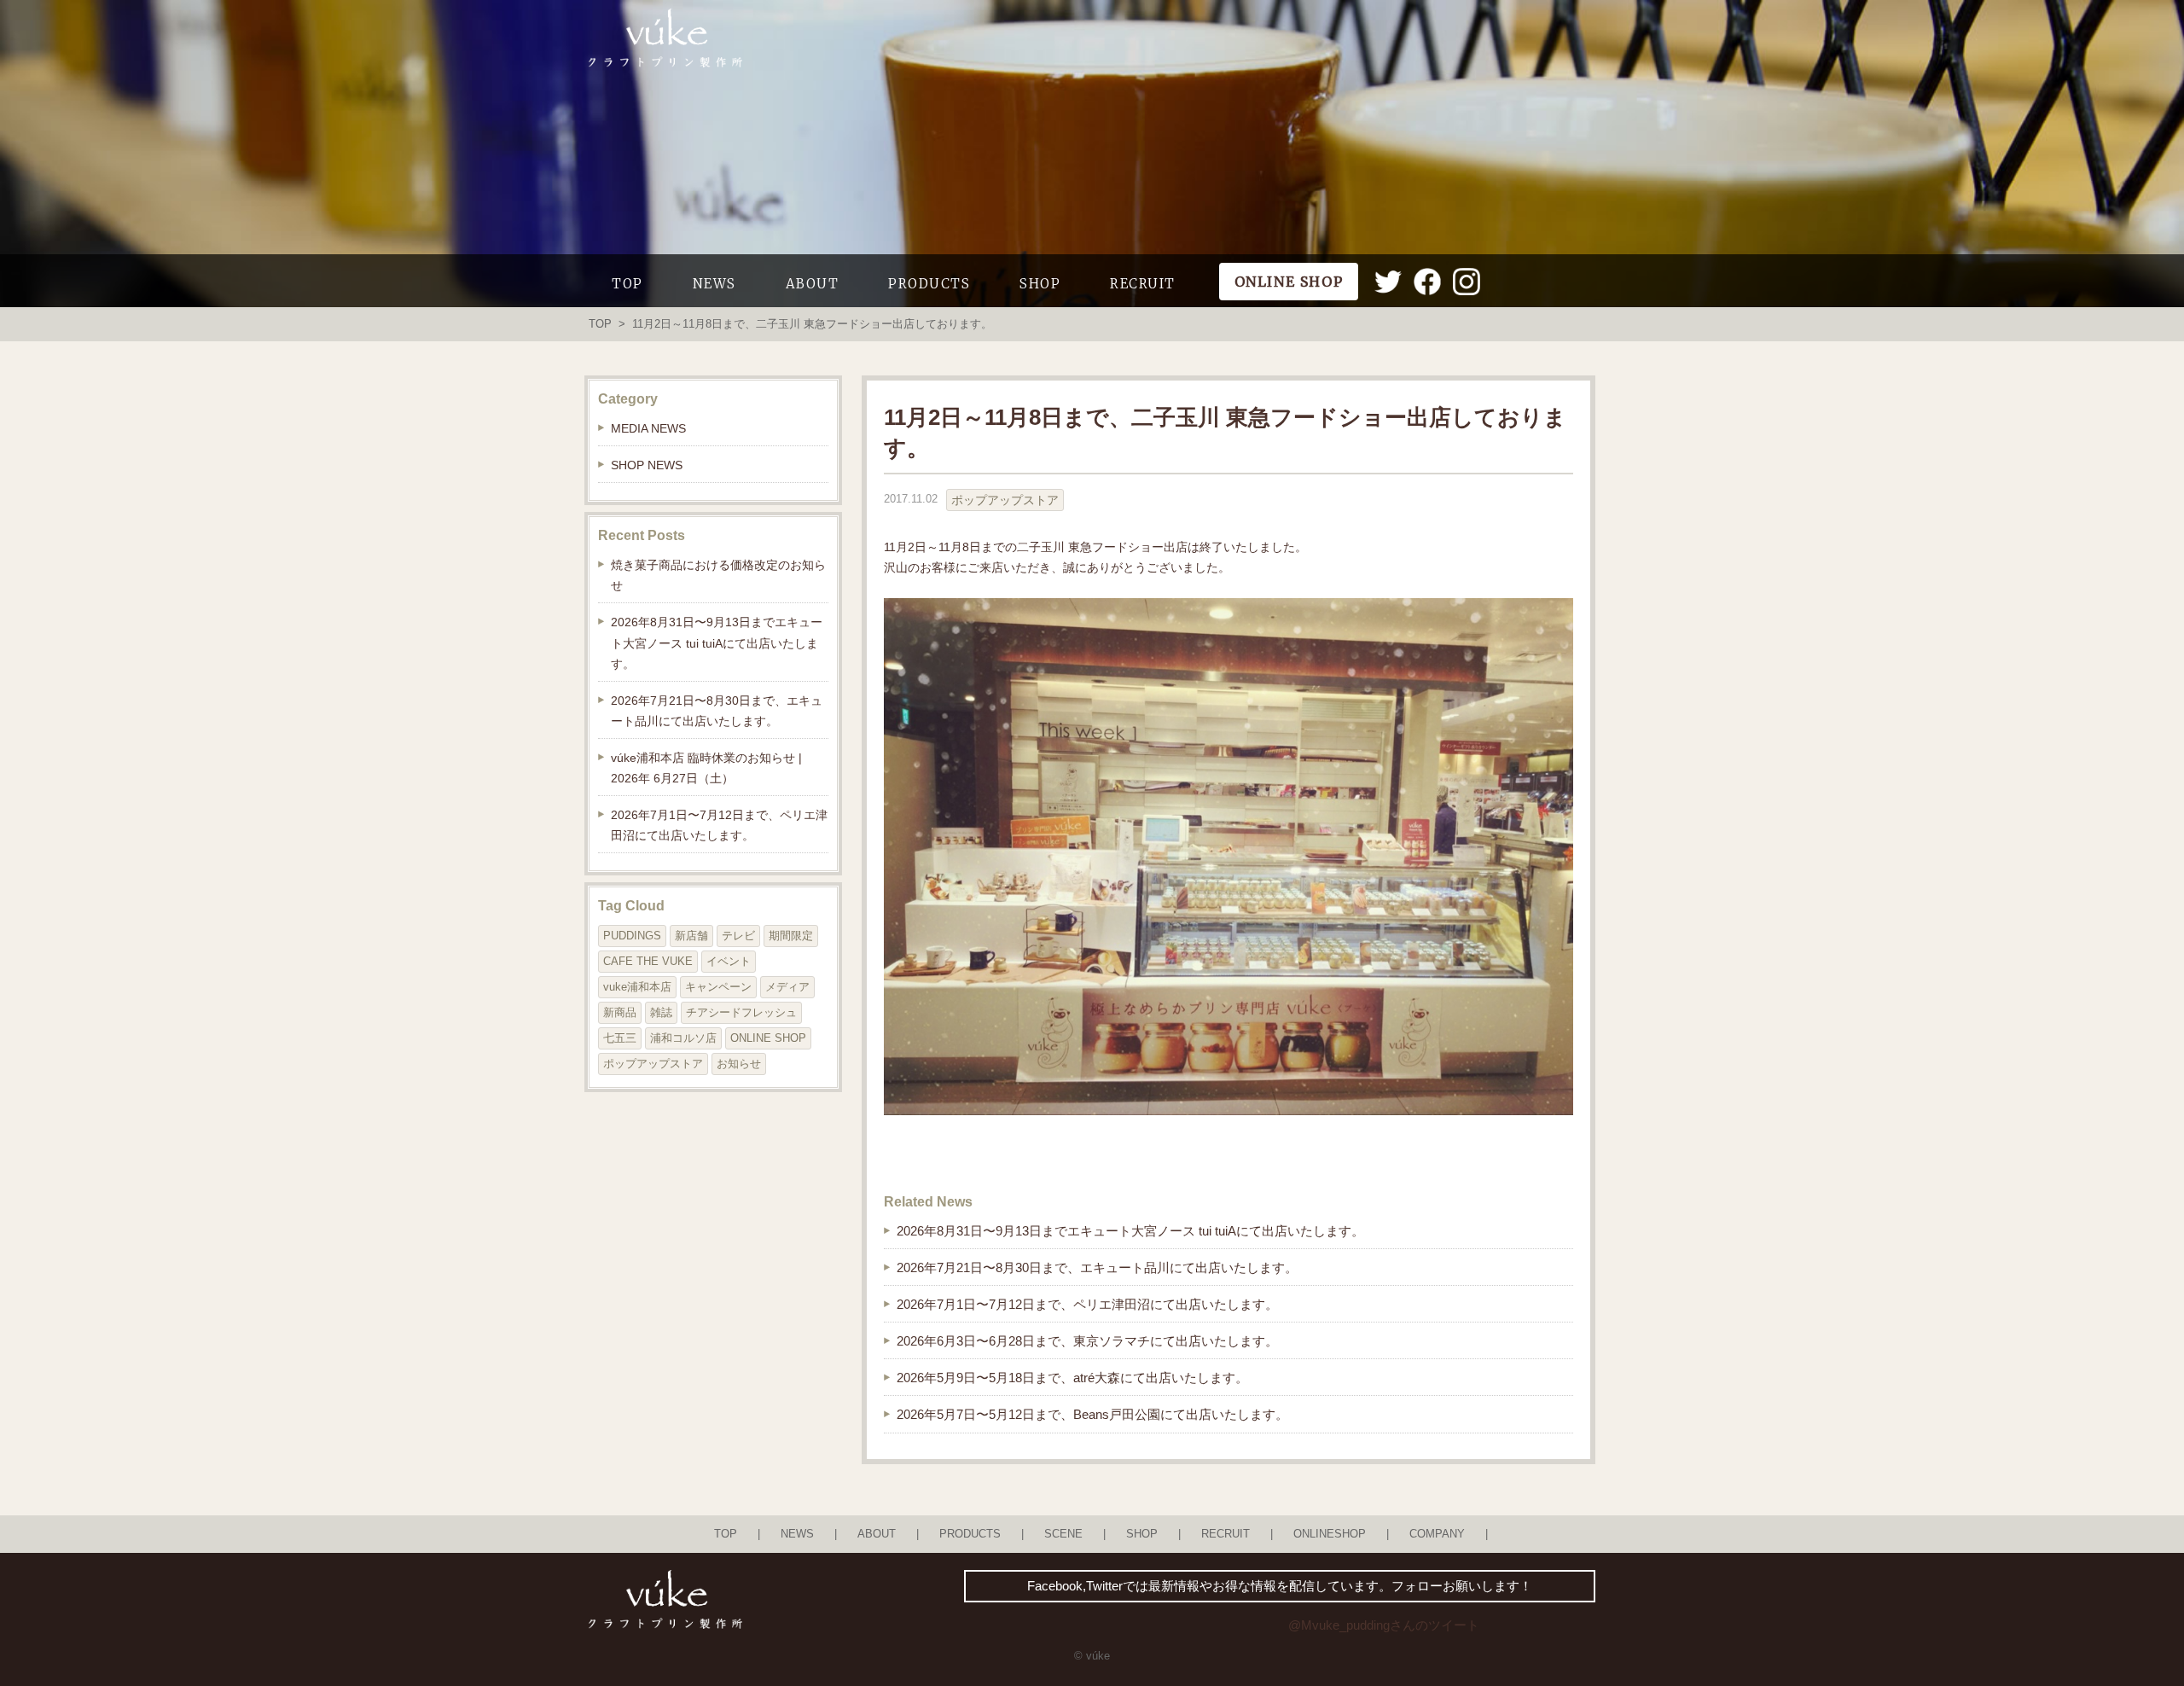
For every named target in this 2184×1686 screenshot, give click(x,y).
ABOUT (813, 284)
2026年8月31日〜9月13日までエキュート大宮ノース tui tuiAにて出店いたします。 (1130, 1231)
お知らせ (739, 1064)
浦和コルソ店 (683, 1038)
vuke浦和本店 (637, 987)
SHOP (1040, 284)
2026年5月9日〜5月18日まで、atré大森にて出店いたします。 (1072, 1378)
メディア (787, 987)
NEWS (714, 284)
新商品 (620, 1012)
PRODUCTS (929, 284)
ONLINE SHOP (768, 1038)
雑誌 (661, 1012)
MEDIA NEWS (648, 428)
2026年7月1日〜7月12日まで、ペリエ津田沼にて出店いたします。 (1087, 1304)
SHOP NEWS (647, 465)
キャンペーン (718, 987)
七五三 (620, 1038)
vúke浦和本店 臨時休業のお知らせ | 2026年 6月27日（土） (706, 768)
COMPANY (1437, 1534)
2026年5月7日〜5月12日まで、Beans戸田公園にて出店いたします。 (1092, 1414)
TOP (627, 284)
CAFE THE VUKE (648, 961)
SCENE (1063, 1534)
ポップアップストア (1005, 500)
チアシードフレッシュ (741, 1012)
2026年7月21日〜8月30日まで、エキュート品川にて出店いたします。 (1097, 1267)
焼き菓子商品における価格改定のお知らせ (718, 575)
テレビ (738, 936)
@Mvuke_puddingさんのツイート (1384, 1625)
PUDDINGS (632, 936)
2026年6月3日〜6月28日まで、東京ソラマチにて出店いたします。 (1087, 1341)
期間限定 (791, 936)
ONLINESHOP (1330, 1534)
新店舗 (691, 936)
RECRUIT (1143, 284)
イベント (729, 961)
